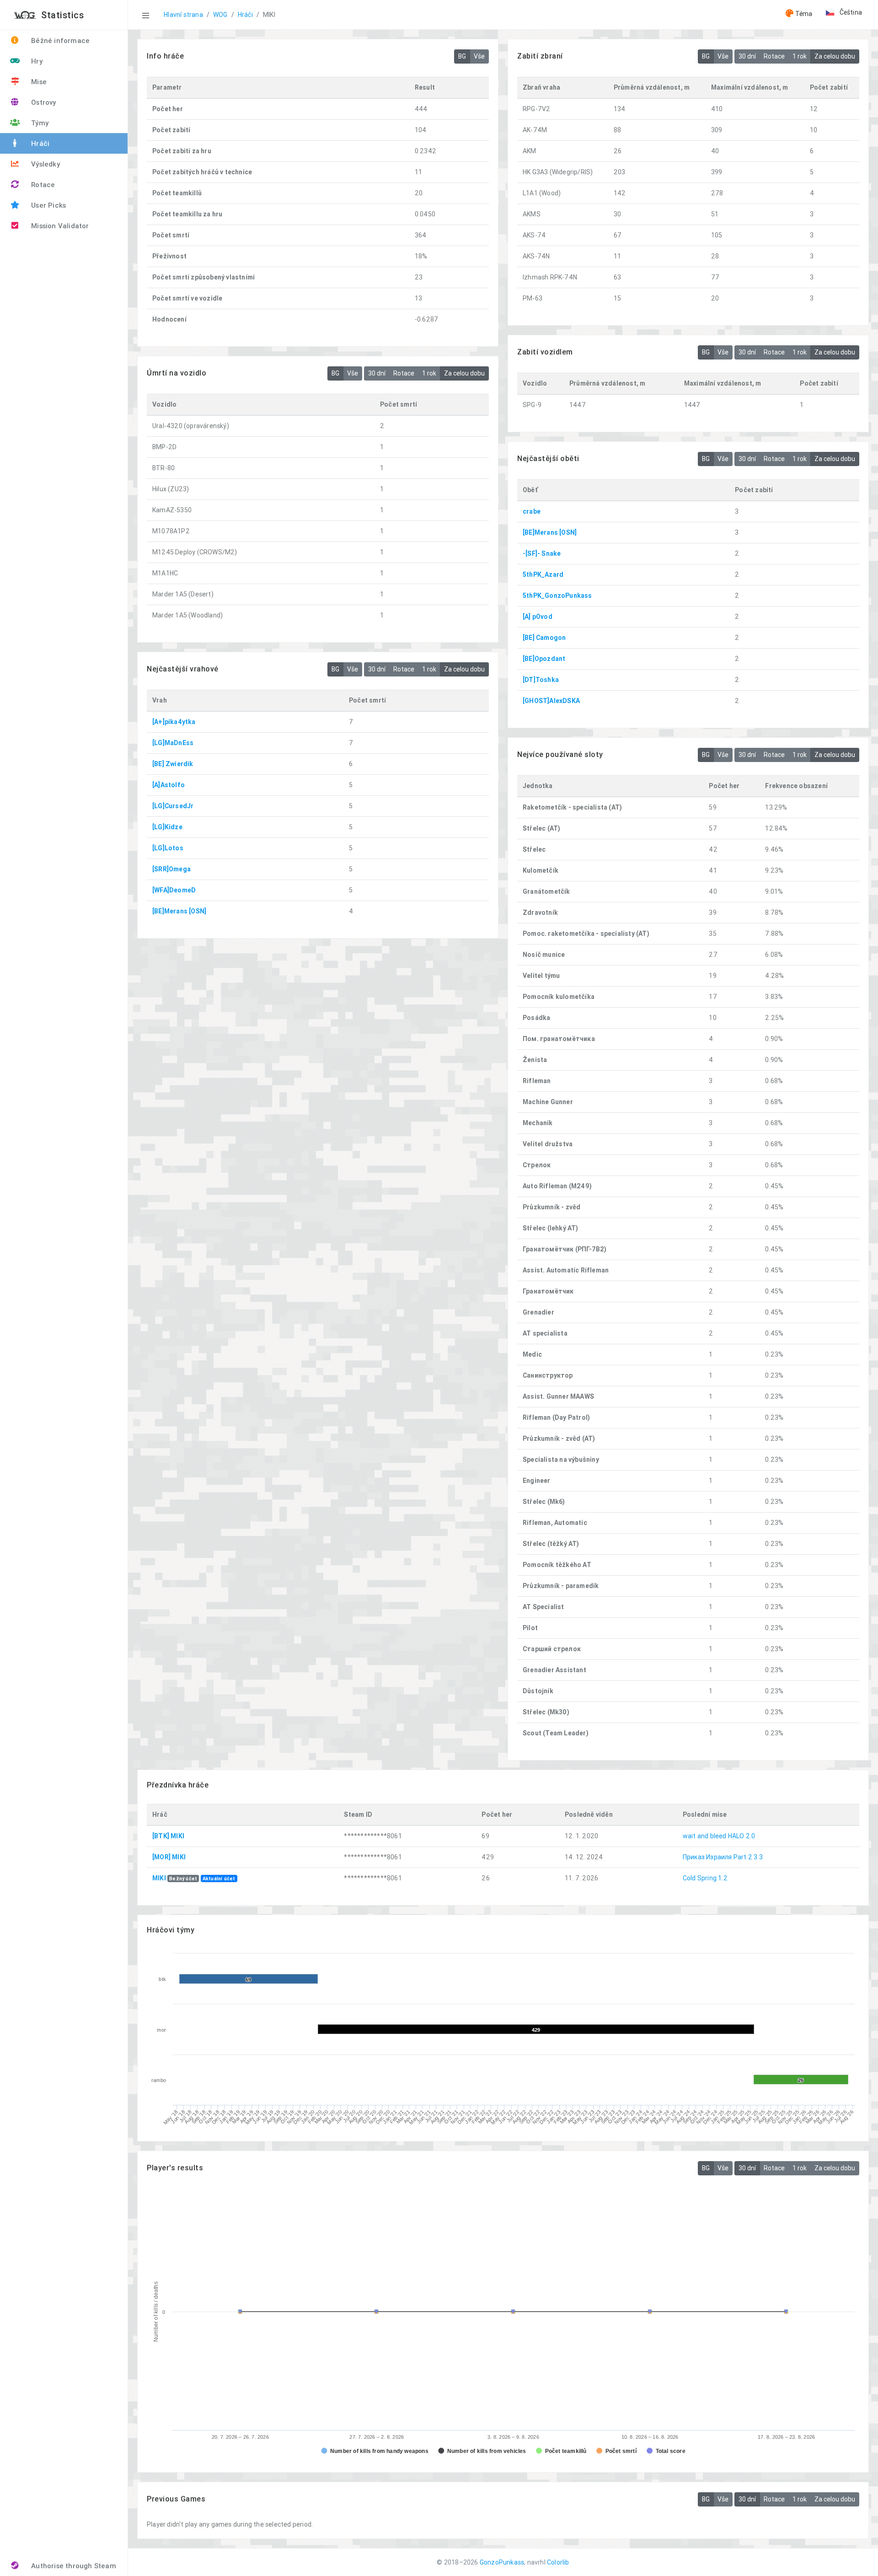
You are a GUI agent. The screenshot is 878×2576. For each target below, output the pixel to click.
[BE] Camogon (544, 638)
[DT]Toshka (541, 680)
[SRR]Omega (171, 869)
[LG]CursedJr (173, 806)
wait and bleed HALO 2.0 (719, 1836)
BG (462, 56)
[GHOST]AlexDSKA (551, 701)
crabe (532, 511)
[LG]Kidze (167, 827)
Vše (479, 56)
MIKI (159, 1878)
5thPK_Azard (543, 574)
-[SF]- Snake (542, 553)
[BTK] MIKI (168, 1836)
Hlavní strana (183, 15)
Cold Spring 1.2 (705, 1878)
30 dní (747, 56)
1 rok (800, 56)
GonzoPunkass (502, 2562)
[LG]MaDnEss (173, 743)
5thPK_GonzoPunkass (557, 596)
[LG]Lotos (168, 848)
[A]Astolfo (169, 785)
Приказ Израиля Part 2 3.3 (723, 1857)
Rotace (774, 56)
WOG (220, 15)
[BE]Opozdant (544, 659)
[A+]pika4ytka (174, 722)
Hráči (245, 15)
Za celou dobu (835, 56)
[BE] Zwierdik (173, 764)
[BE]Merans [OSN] (550, 532)
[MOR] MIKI (169, 1857)
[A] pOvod (538, 617)
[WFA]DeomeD (174, 890)
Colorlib (558, 2562)
